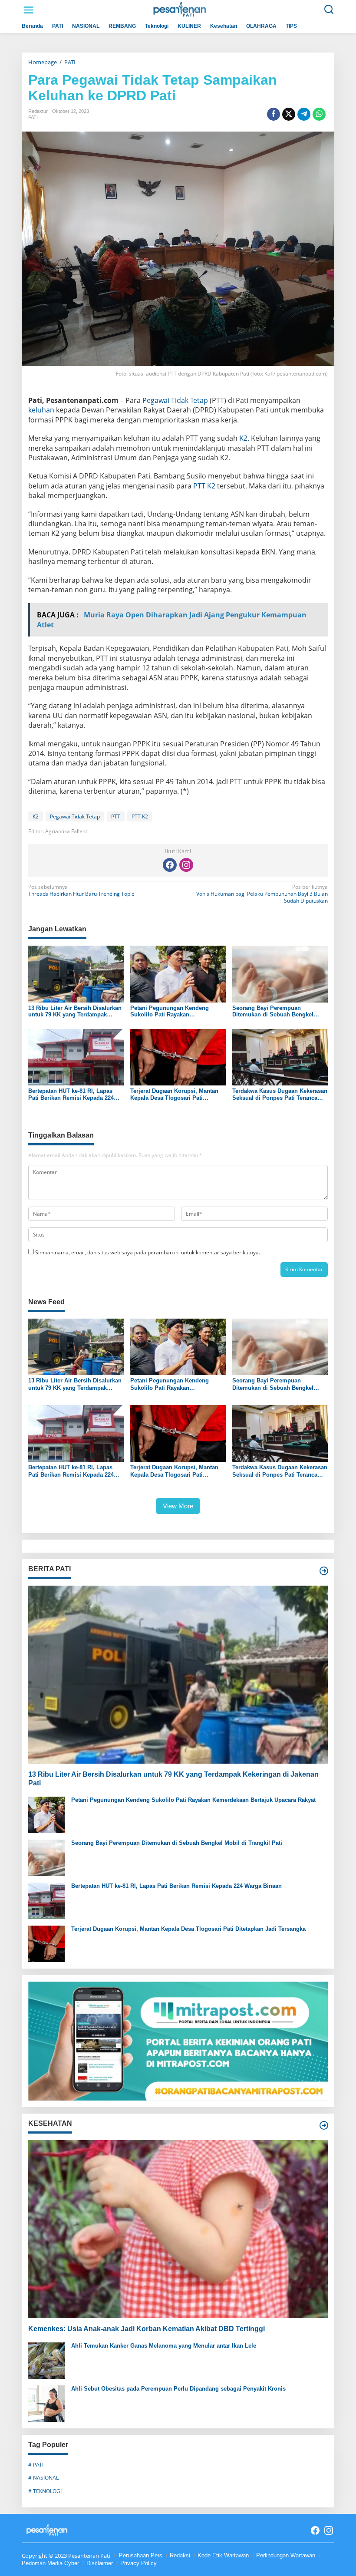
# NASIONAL (43, 2478)
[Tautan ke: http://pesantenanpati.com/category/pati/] (324, 1571)
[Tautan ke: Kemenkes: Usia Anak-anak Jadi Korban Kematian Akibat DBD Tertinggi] (178, 2229)
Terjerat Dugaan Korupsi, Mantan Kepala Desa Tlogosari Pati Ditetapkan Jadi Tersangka (174, 1094)
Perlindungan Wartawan (286, 2555)
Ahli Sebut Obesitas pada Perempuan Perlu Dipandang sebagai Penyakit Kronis (178, 2389)
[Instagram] (186, 865)
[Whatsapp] (319, 114)
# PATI (36, 2465)
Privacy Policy (138, 2563)
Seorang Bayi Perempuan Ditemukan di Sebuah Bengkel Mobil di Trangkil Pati (273, 1011)
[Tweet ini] (289, 114)
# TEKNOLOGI (45, 2491)
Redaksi (180, 2555)
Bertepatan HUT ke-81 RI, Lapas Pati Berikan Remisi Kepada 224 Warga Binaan (71, 1094)
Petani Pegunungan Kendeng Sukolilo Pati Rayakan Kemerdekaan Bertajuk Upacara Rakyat (172, 1011)
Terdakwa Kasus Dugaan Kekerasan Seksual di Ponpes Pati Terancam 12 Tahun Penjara (280, 1094)
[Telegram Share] (304, 114)
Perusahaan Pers (141, 2555)
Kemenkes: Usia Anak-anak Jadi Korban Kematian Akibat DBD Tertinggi (147, 2329)
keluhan (41, 410)
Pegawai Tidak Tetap (175, 400)
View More (178, 1506)
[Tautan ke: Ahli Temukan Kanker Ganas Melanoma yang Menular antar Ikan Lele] (46, 2360)
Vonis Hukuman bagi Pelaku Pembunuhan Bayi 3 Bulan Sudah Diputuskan (262, 894)
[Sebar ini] (274, 114)
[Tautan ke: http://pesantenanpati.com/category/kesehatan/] (324, 2125)
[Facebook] (170, 865)
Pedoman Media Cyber (50, 2563)
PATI (33, 117)
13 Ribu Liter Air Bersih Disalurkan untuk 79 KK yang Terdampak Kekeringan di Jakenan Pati (75, 1011)
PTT (116, 816)
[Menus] (29, 10)
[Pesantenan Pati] (180, 9)
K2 (243, 438)
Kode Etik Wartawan (223, 2555)
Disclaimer (100, 2563)
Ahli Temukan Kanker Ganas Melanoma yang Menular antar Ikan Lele (164, 2346)
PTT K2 (204, 486)
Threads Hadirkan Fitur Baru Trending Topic (81, 891)
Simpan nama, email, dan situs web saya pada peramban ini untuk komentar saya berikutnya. (148, 1252)
